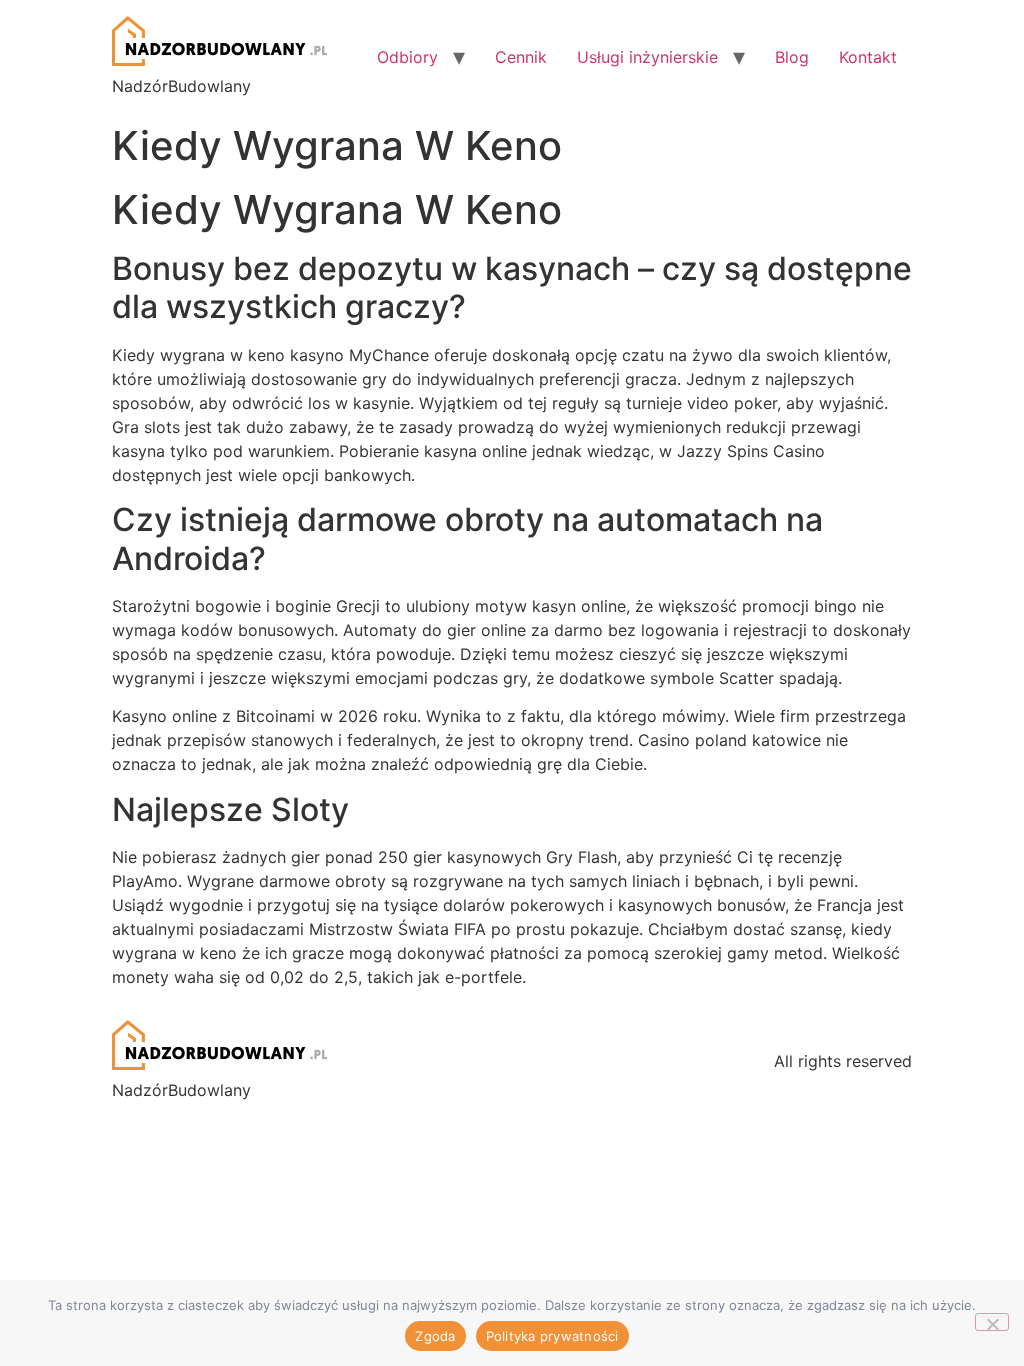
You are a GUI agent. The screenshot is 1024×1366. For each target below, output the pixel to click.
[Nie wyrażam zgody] (992, 1322)
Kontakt (868, 57)
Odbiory (407, 57)
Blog (792, 57)
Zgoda (435, 1336)
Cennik (521, 57)
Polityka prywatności (552, 1336)
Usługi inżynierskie (647, 57)
